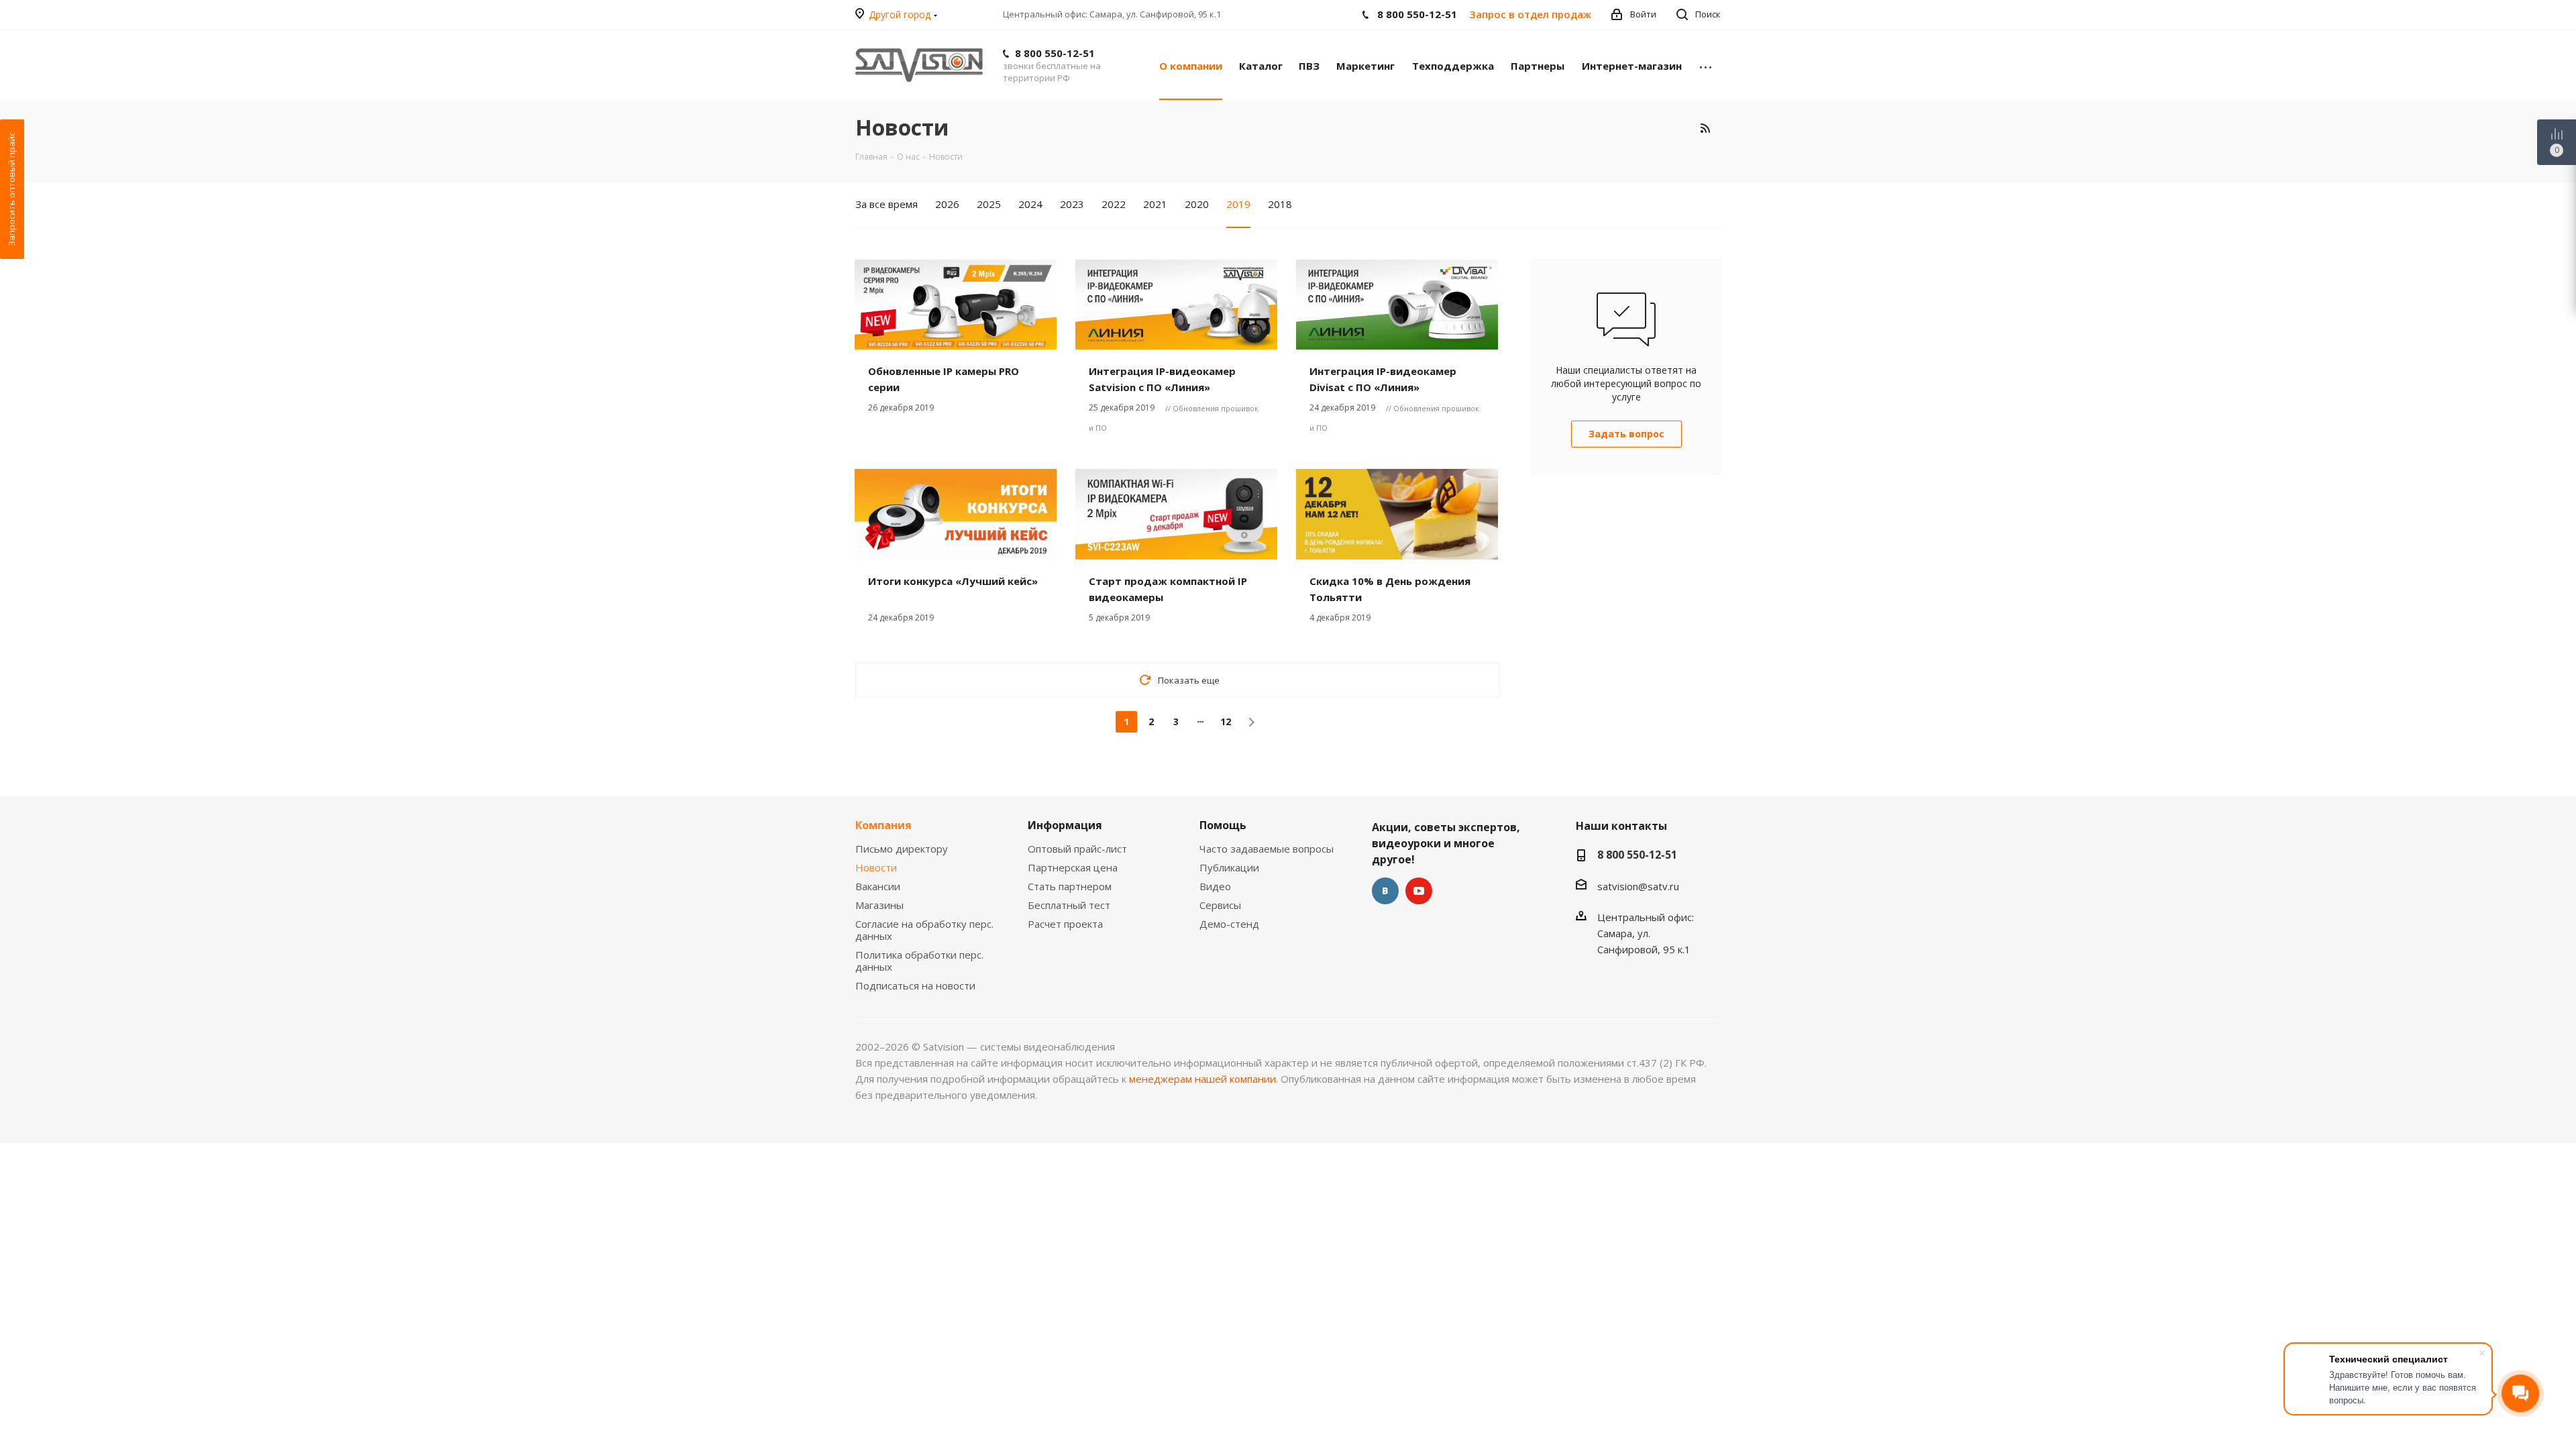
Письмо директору (902, 849)
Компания (883, 825)
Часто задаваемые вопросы (1267, 849)
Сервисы (1220, 905)
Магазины (879, 905)
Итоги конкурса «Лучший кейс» (953, 581)
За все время (887, 204)
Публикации (1229, 867)
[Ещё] (1706, 65)
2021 (1155, 204)
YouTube (1419, 891)
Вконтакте (1385, 891)
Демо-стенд (1229, 924)
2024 (1030, 204)
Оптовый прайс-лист (1077, 849)
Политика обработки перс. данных (919, 961)
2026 (947, 204)
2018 (1280, 204)
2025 (989, 204)
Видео (1215, 886)
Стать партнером (1070, 886)
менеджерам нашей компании (1202, 1079)
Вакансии (878, 886)
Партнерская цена (1073, 867)
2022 (1114, 204)
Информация (1065, 825)
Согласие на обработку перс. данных (924, 930)
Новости (876, 867)
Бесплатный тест (1069, 905)
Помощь (1223, 825)
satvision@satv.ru (1638, 886)
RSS (1705, 128)
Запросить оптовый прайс (11, 189)
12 (1226, 721)
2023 (1072, 204)
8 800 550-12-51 (1055, 53)
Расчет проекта (1065, 924)
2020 (1197, 204)
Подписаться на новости (915, 985)
